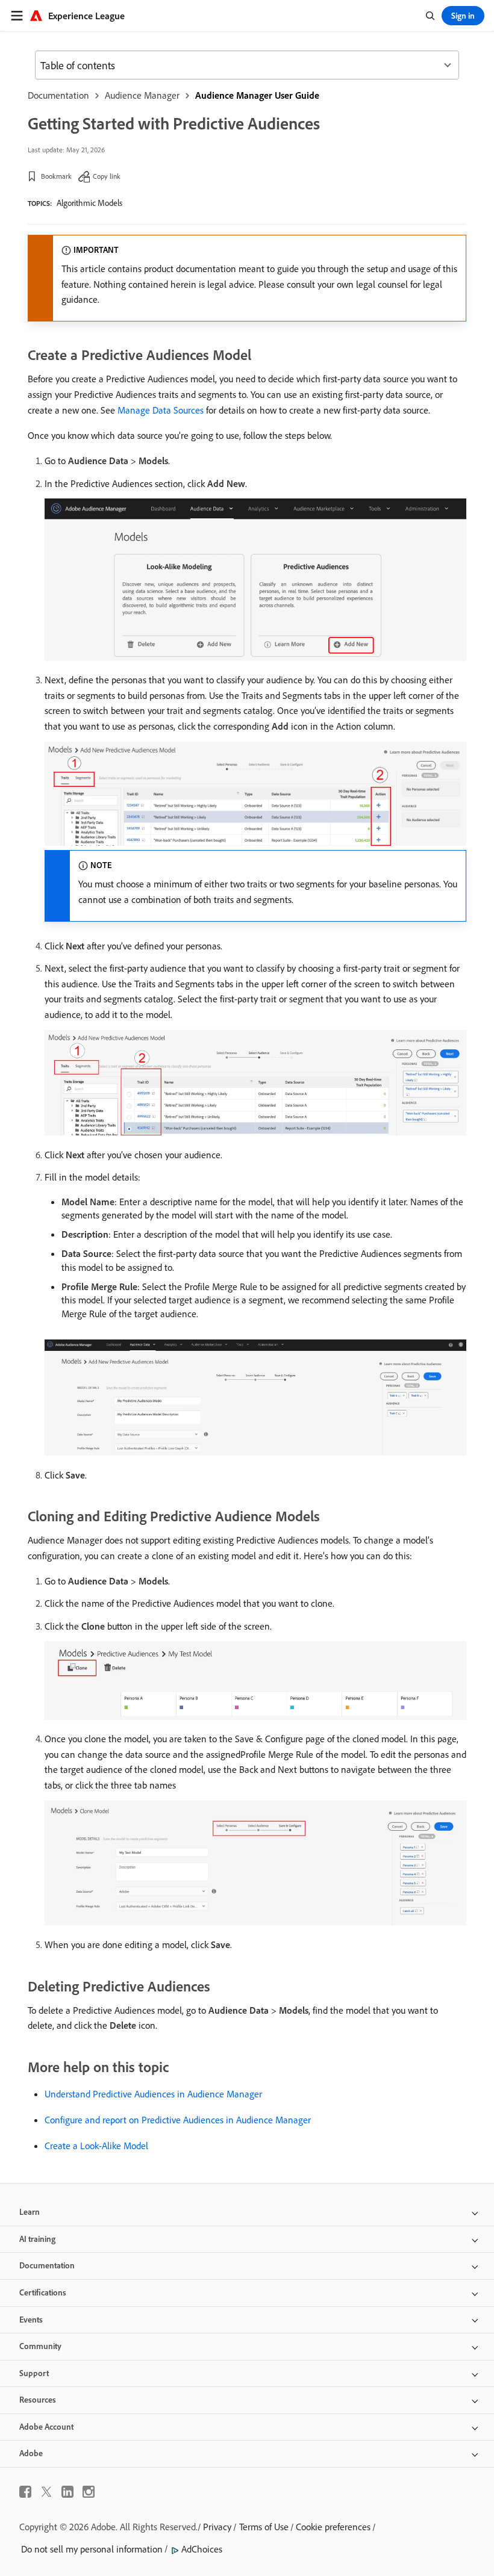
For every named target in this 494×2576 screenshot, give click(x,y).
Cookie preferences (333, 2527)
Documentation (58, 95)
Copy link (107, 176)
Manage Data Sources (161, 410)
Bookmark (56, 176)
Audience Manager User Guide (257, 95)
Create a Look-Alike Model (96, 2146)
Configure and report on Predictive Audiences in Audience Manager (178, 2120)
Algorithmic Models (89, 203)
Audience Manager (142, 95)
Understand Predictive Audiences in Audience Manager (153, 2094)
